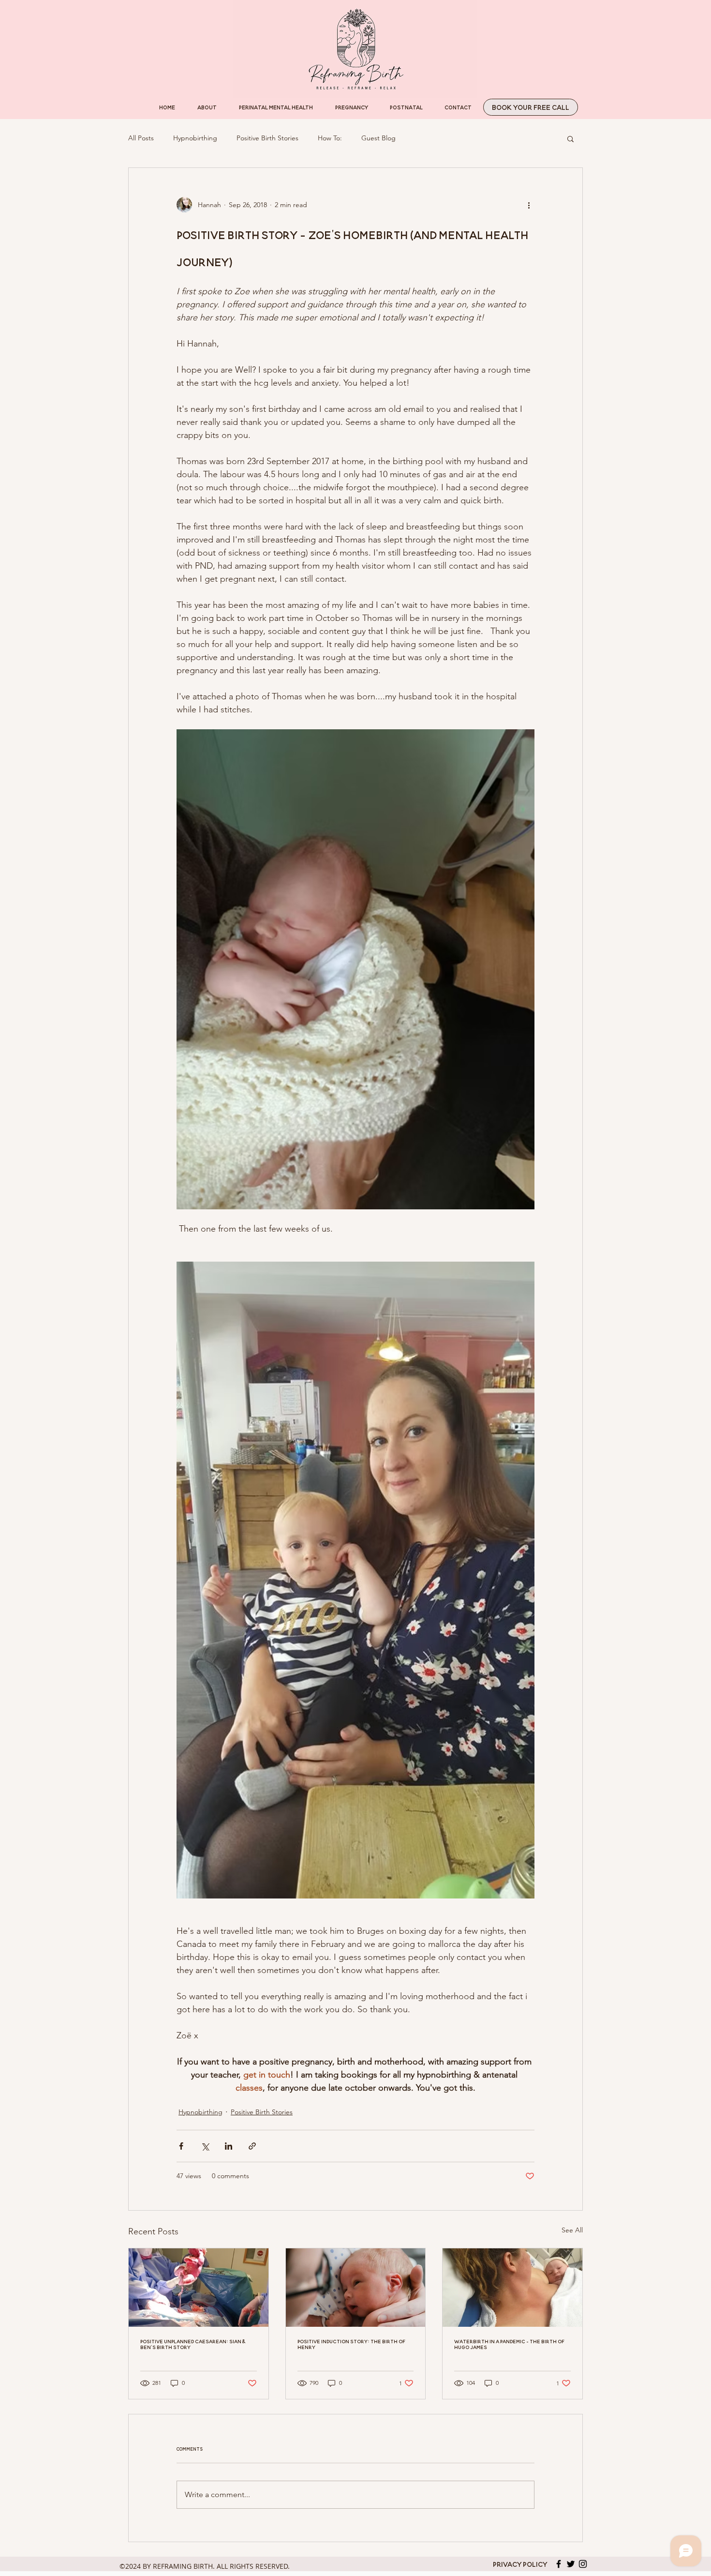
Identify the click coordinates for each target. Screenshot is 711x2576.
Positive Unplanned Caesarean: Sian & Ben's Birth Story (193, 2344)
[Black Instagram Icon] (583, 2564)
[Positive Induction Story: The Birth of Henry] (356, 2288)
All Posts (141, 138)
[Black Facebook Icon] (559, 2564)
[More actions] (529, 205)
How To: (330, 138)
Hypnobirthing (195, 138)
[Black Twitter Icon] (571, 2564)
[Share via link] (252, 2146)
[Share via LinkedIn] (229, 2146)
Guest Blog (378, 138)
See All (572, 2230)
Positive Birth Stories (267, 138)
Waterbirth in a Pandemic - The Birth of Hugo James (509, 2344)
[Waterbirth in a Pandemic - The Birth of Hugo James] (512, 2288)
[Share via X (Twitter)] (205, 2146)
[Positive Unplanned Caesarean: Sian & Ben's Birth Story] (199, 2288)
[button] (570, 138)
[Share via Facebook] (181, 2146)
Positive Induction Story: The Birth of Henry (351, 2344)
